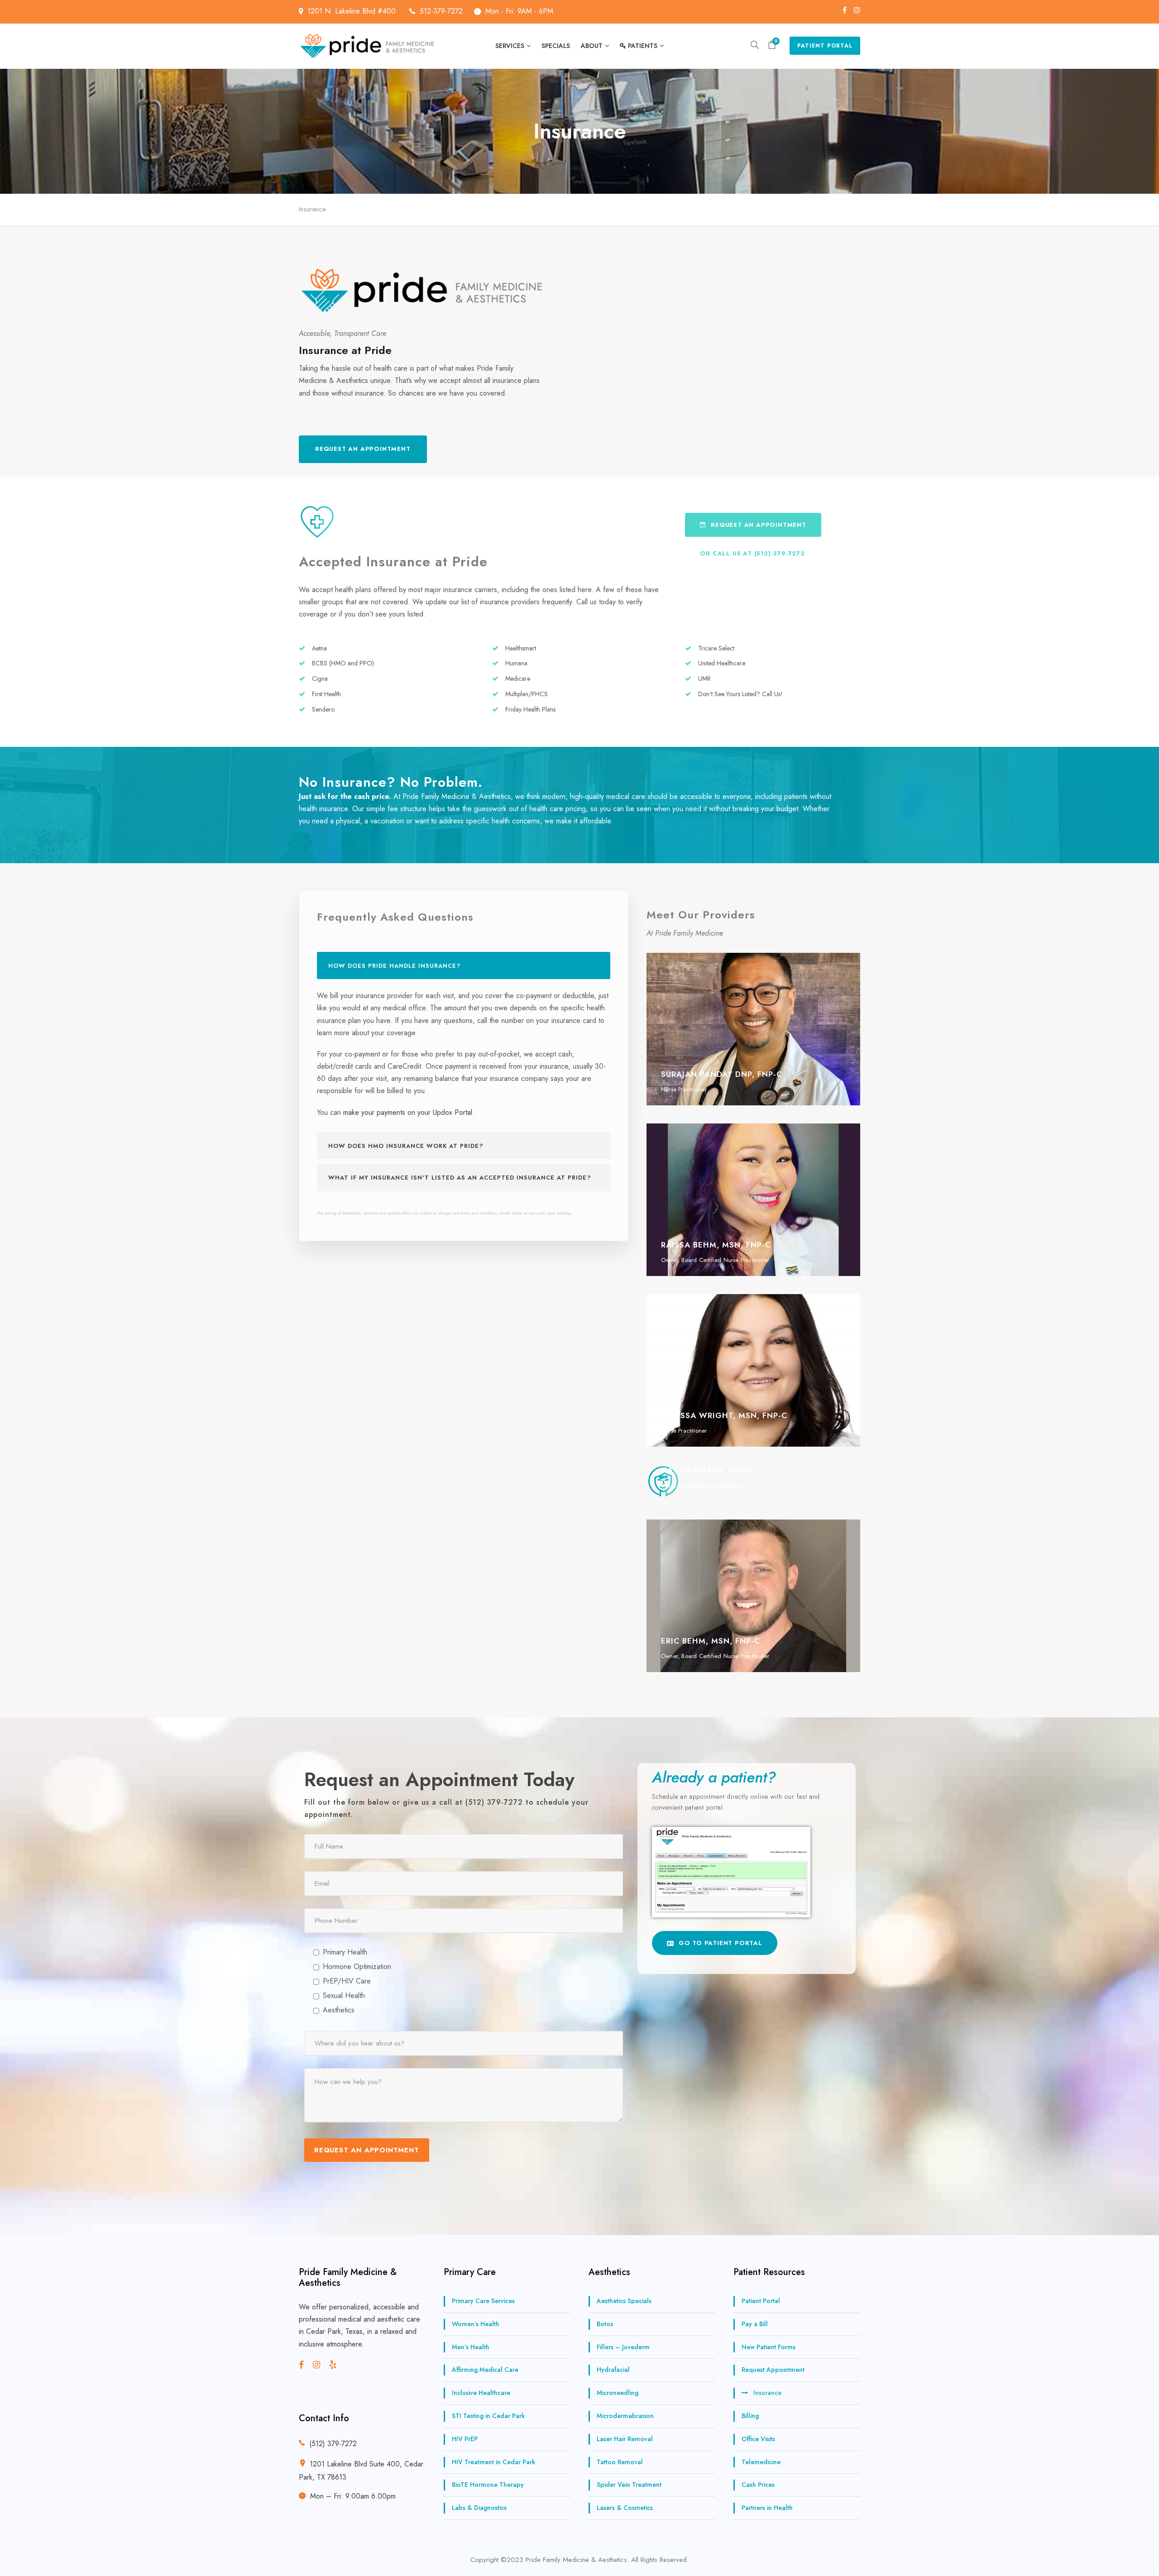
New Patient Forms (769, 2347)
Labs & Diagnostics (479, 2508)
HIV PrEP (465, 2439)
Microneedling (618, 2393)
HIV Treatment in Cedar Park (493, 2462)
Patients (643, 46)
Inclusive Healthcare (481, 2393)
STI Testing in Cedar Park (488, 2416)
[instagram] (857, 10)
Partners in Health (767, 2508)
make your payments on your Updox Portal (408, 1112)
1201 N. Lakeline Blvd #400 (353, 11)
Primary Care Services (483, 2301)
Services (510, 46)
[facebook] (845, 10)
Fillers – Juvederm (623, 2347)
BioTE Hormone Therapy (488, 2485)
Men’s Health (471, 2347)
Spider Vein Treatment (629, 2485)
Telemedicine (761, 2462)
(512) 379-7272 (333, 2444)
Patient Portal (825, 46)
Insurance (767, 2393)
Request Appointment (773, 2370)
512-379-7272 (441, 11)
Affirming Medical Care (485, 2370)
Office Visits (758, 2439)
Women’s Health (476, 2324)
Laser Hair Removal (625, 2439)
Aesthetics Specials (624, 2301)
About (592, 46)
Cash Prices (758, 2485)
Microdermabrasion (625, 2416)
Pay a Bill (755, 2324)
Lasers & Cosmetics (625, 2508)
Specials (556, 46)
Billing (750, 2416)
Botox (605, 2324)
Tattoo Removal (620, 2462)
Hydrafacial (613, 2370)
